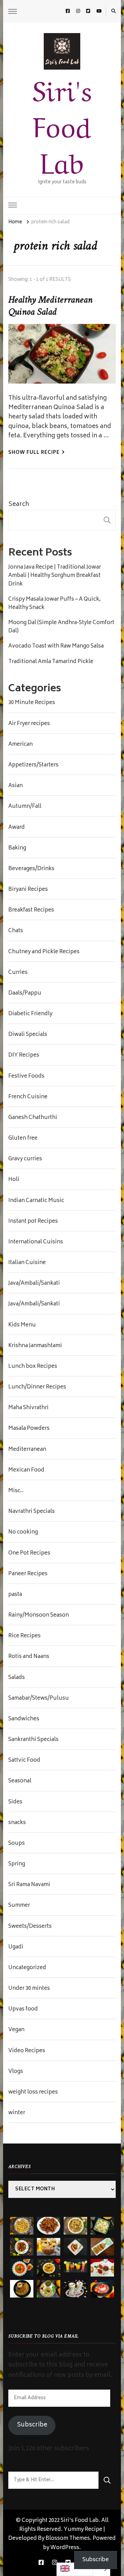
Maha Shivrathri (28, 1408)
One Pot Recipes (29, 1554)
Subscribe (32, 2425)
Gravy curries (25, 1159)
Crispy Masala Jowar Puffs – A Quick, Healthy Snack (54, 604)
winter (17, 2113)
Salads (17, 1678)
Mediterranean (27, 1450)
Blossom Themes (68, 2539)
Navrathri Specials (32, 1512)
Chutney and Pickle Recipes (44, 952)
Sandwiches (24, 1719)
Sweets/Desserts (30, 1927)
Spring (17, 1864)
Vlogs (16, 2072)
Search (19, 505)
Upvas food (23, 2009)
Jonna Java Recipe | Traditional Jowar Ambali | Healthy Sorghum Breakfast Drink (55, 576)
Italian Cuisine (27, 1263)
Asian (15, 786)
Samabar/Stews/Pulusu (39, 1699)
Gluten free (23, 1139)
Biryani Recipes (28, 890)
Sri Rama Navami (29, 1885)
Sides (15, 1802)
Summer (19, 1906)
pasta (15, 1595)
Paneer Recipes (28, 1574)
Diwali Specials (28, 1035)
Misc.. (16, 1491)
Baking (17, 848)
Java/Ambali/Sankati (34, 1284)
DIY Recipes (24, 1056)
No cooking (23, 1533)
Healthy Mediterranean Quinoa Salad (50, 306)
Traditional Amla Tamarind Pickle (51, 662)
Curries (18, 973)
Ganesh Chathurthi (33, 1118)
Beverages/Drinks (31, 869)
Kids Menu (22, 1325)
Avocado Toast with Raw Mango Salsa (56, 646)
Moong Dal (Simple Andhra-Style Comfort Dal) (61, 627)
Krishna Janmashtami (35, 1346)
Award (17, 828)
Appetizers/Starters (33, 765)
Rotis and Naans (29, 1657)
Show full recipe (34, 453)
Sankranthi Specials (33, 1740)
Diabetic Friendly (30, 1014)
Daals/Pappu (25, 994)
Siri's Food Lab (62, 124)
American (20, 745)
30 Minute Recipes (32, 703)
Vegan (16, 2030)
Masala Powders (29, 1429)
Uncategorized (27, 1968)
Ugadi (16, 1947)
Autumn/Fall (25, 807)
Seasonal (20, 1781)
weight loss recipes (33, 2093)
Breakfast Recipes (31, 910)
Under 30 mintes (29, 1989)
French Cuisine (28, 1097)
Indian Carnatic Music (36, 1201)
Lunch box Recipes (33, 1367)
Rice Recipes (24, 1636)
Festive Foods (26, 1077)
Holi (14, 1180)
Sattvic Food (24, 1761)
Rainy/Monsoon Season (39, 1616)
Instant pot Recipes (33, 1222)
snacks (17, 1823)
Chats (16, 931)
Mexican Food (26, 1470)
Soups (17, 1844)
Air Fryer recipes (29, 724)
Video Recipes (27, 2051)
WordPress (65, 2548)
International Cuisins (36, 1242)
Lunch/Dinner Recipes (37, 1387)
